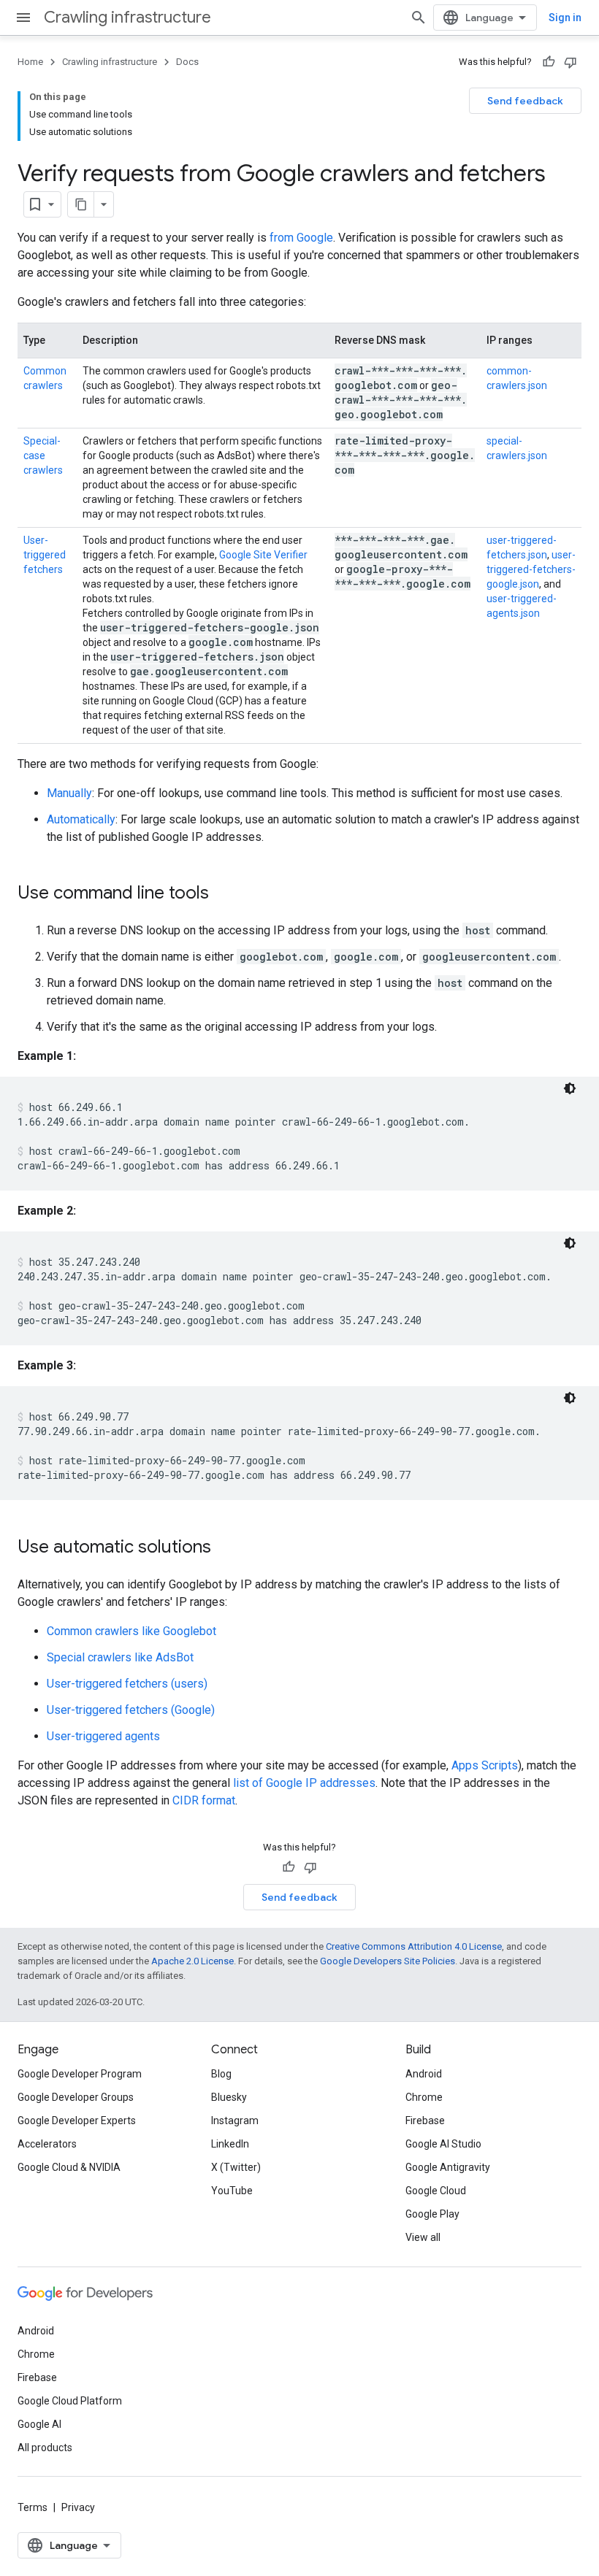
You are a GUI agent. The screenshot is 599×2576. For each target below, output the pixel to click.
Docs (187, 62)
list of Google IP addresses (304, 1783)
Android (424, 2074)
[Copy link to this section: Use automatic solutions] (226, 1548)
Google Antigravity (448, 2167)
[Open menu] (23, 18)
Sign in (565, 18)
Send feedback (525, 101)
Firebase (425, 2121)
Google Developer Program (80, 2074)
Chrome (424, 2097)
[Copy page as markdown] (81, 204)
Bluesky (229, 2097)
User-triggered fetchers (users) (127, 1684)
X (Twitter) (236, 2167)
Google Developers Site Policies (388, 1961)
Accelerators (47, 2144)
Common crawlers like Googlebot (131, 1631)
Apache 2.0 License (192, 1961)
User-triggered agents (103, 1736)
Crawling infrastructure (127, 17)
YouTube (232, 2191)
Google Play (432, 2214)
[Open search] (419, 18)
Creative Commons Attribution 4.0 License (414, 1946)
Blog (221, 2074)
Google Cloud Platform (70, 2401)
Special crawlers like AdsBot (120, 1657)
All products (45, 2448)
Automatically (81, 819)
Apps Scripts (485, 1765)
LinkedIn (230, 2144)
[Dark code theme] (570, 1088)
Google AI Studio (443, 2144)
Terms (33, 2507)
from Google (301, 238)
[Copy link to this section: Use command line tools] (224, 894)
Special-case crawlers (43, 455)
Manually (69, 793)
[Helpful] (549, 62)
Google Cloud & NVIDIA (69, 2167)
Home (30, 62)
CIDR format (204, 1800)
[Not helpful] (571, 62)
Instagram (235, 2121)
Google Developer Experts (77, 2121)
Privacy (78, 2507)
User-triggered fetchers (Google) (131, 1710)
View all (423, 2237)
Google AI (39, 2424)
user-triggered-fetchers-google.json (531, 569)
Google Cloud (436, 2191)
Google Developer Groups (76, 2097)
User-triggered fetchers (45, 555)
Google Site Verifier (263, 555)
